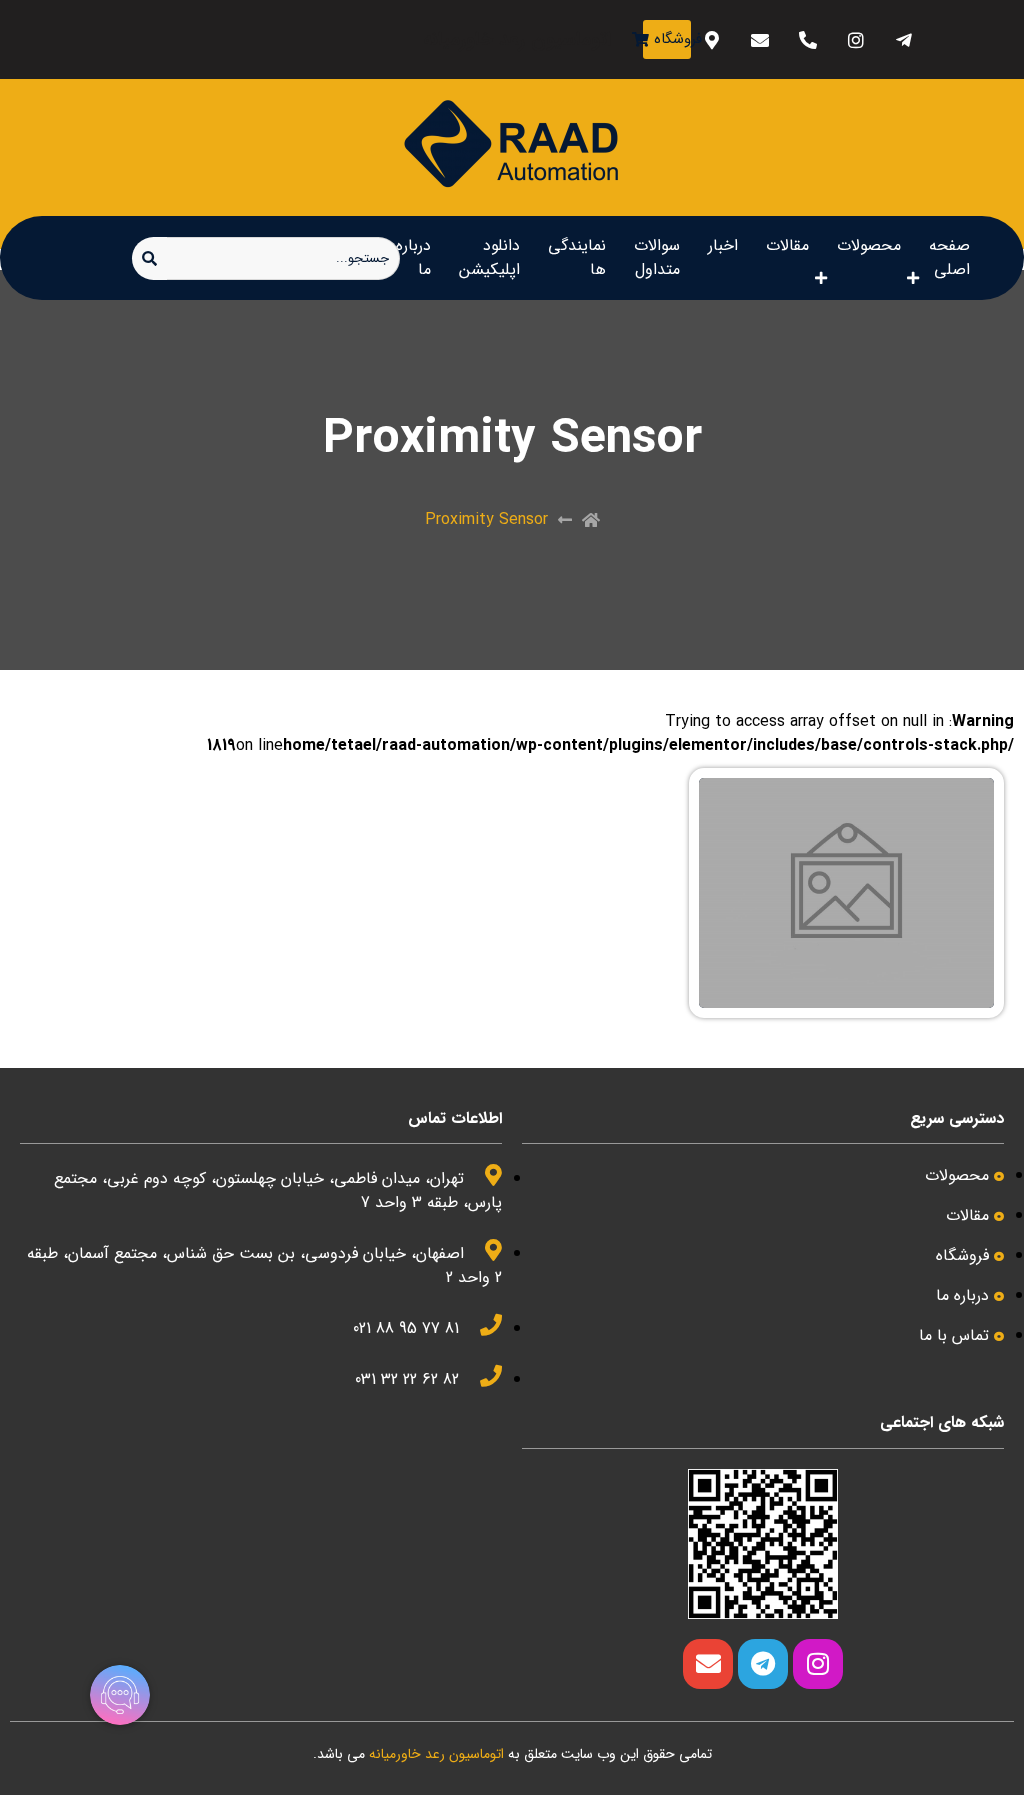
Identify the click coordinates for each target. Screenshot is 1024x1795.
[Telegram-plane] (904, 39)
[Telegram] (763, 1664)
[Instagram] (856, 39)
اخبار (723, 245)
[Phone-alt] (808, 39)
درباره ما (413, 257)
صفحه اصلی (949, 257)
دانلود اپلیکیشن (489, 257)
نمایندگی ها (577, 257)
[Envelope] (760, 39)
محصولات (869, 245)
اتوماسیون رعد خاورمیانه (436, 1754)
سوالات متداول (657, 257)
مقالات (787, 245)
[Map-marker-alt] (712, 39)
